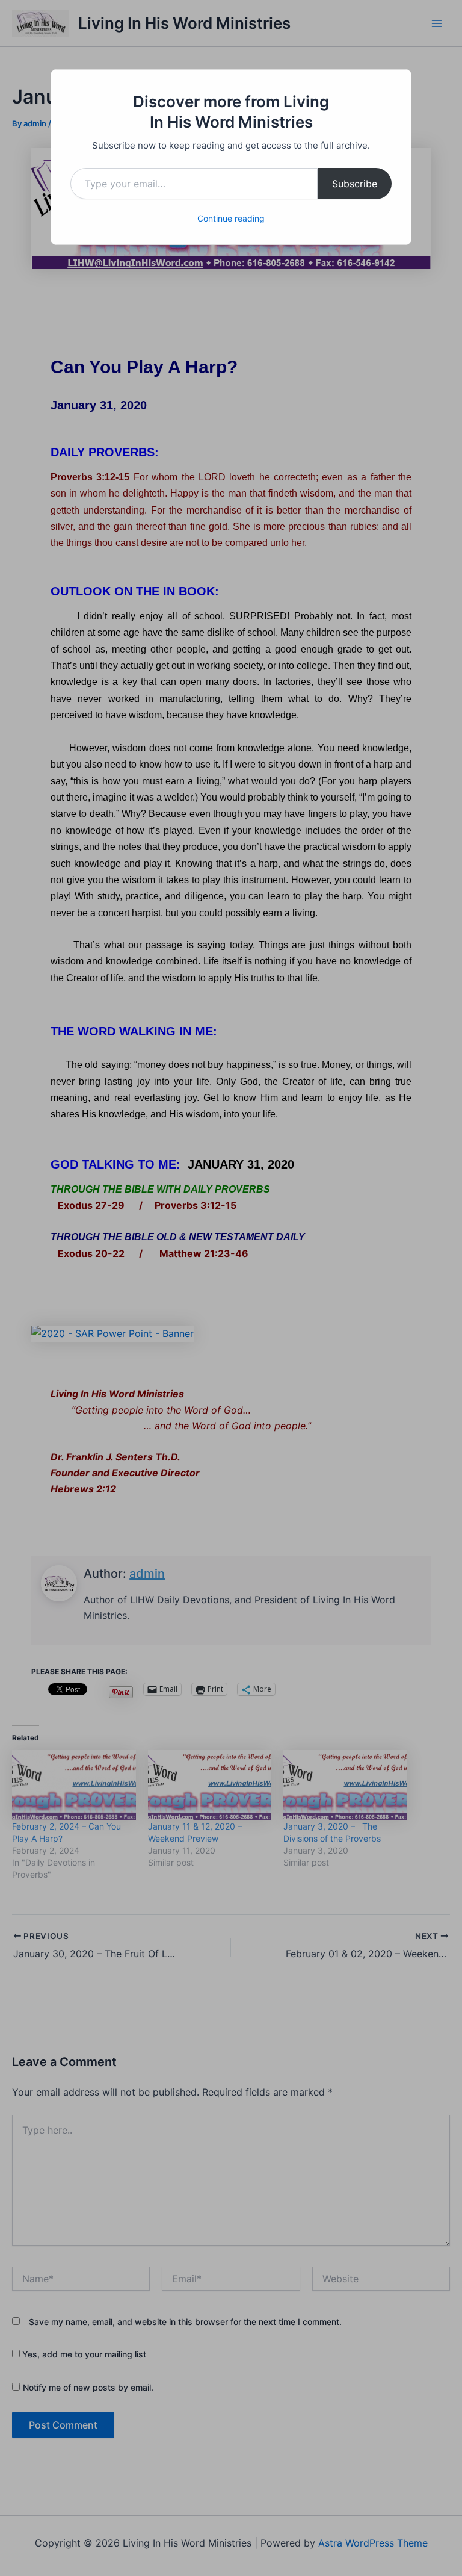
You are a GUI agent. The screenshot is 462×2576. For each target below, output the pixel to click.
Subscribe (355, 184)
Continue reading (231, 218)
